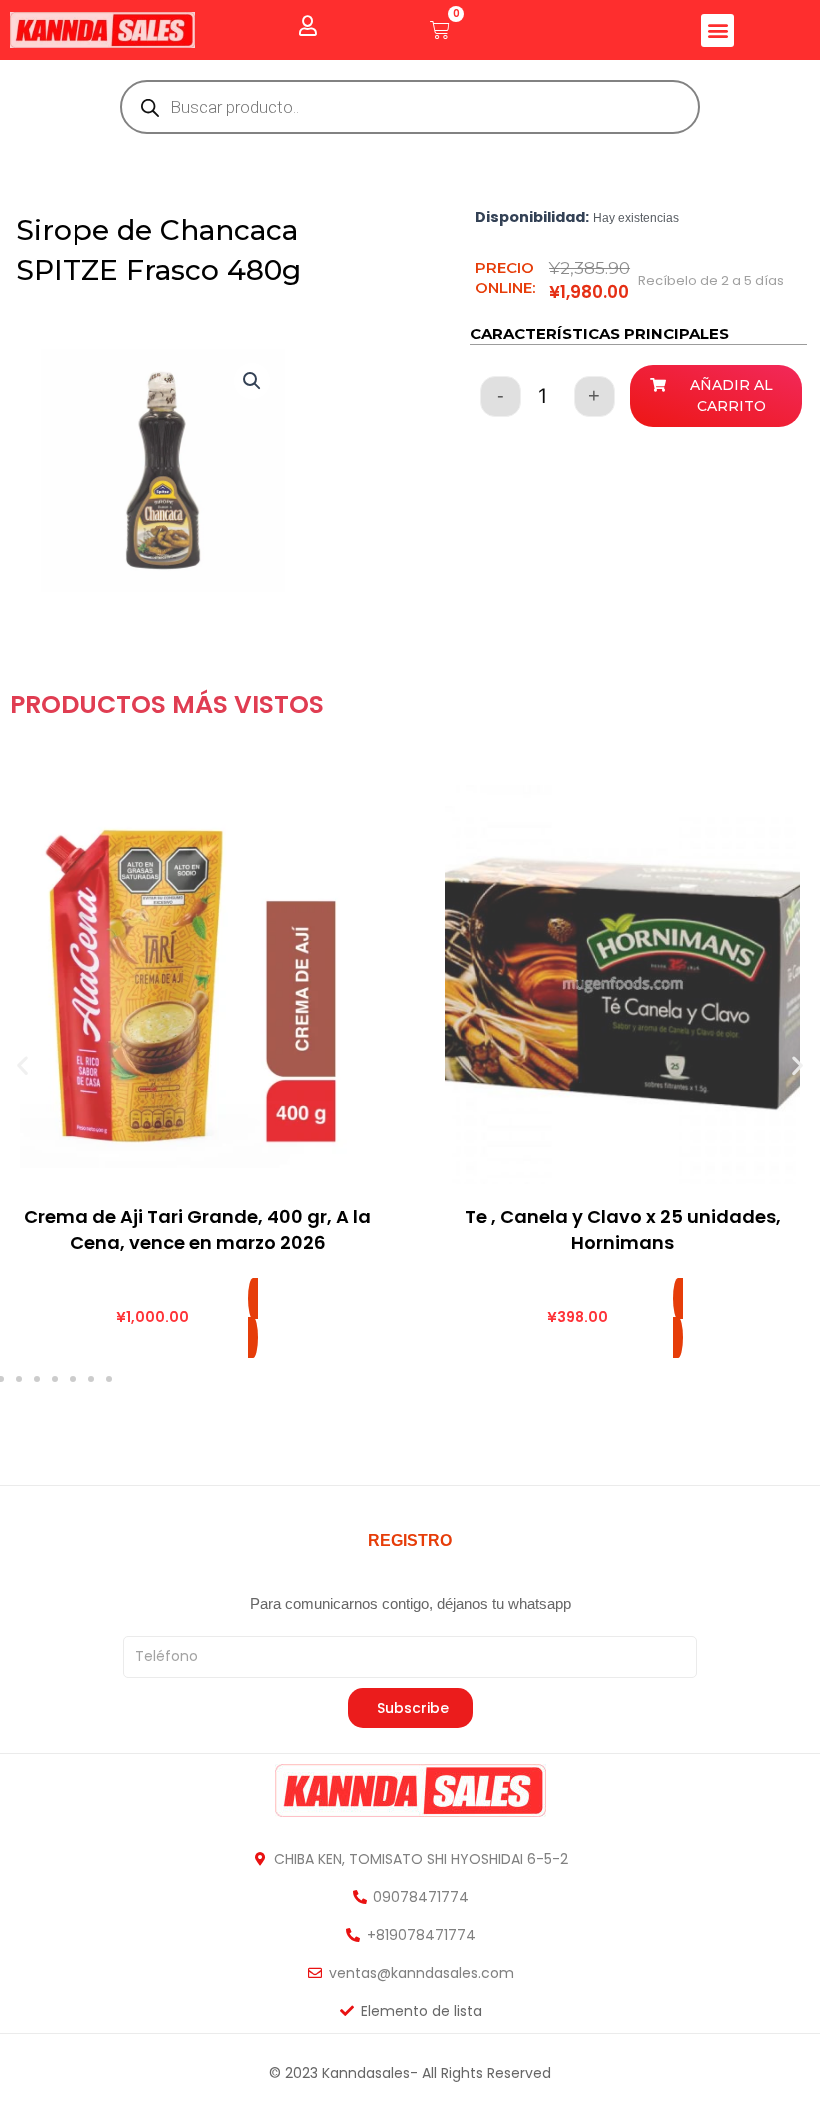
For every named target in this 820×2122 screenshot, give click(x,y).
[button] (717, 30)
